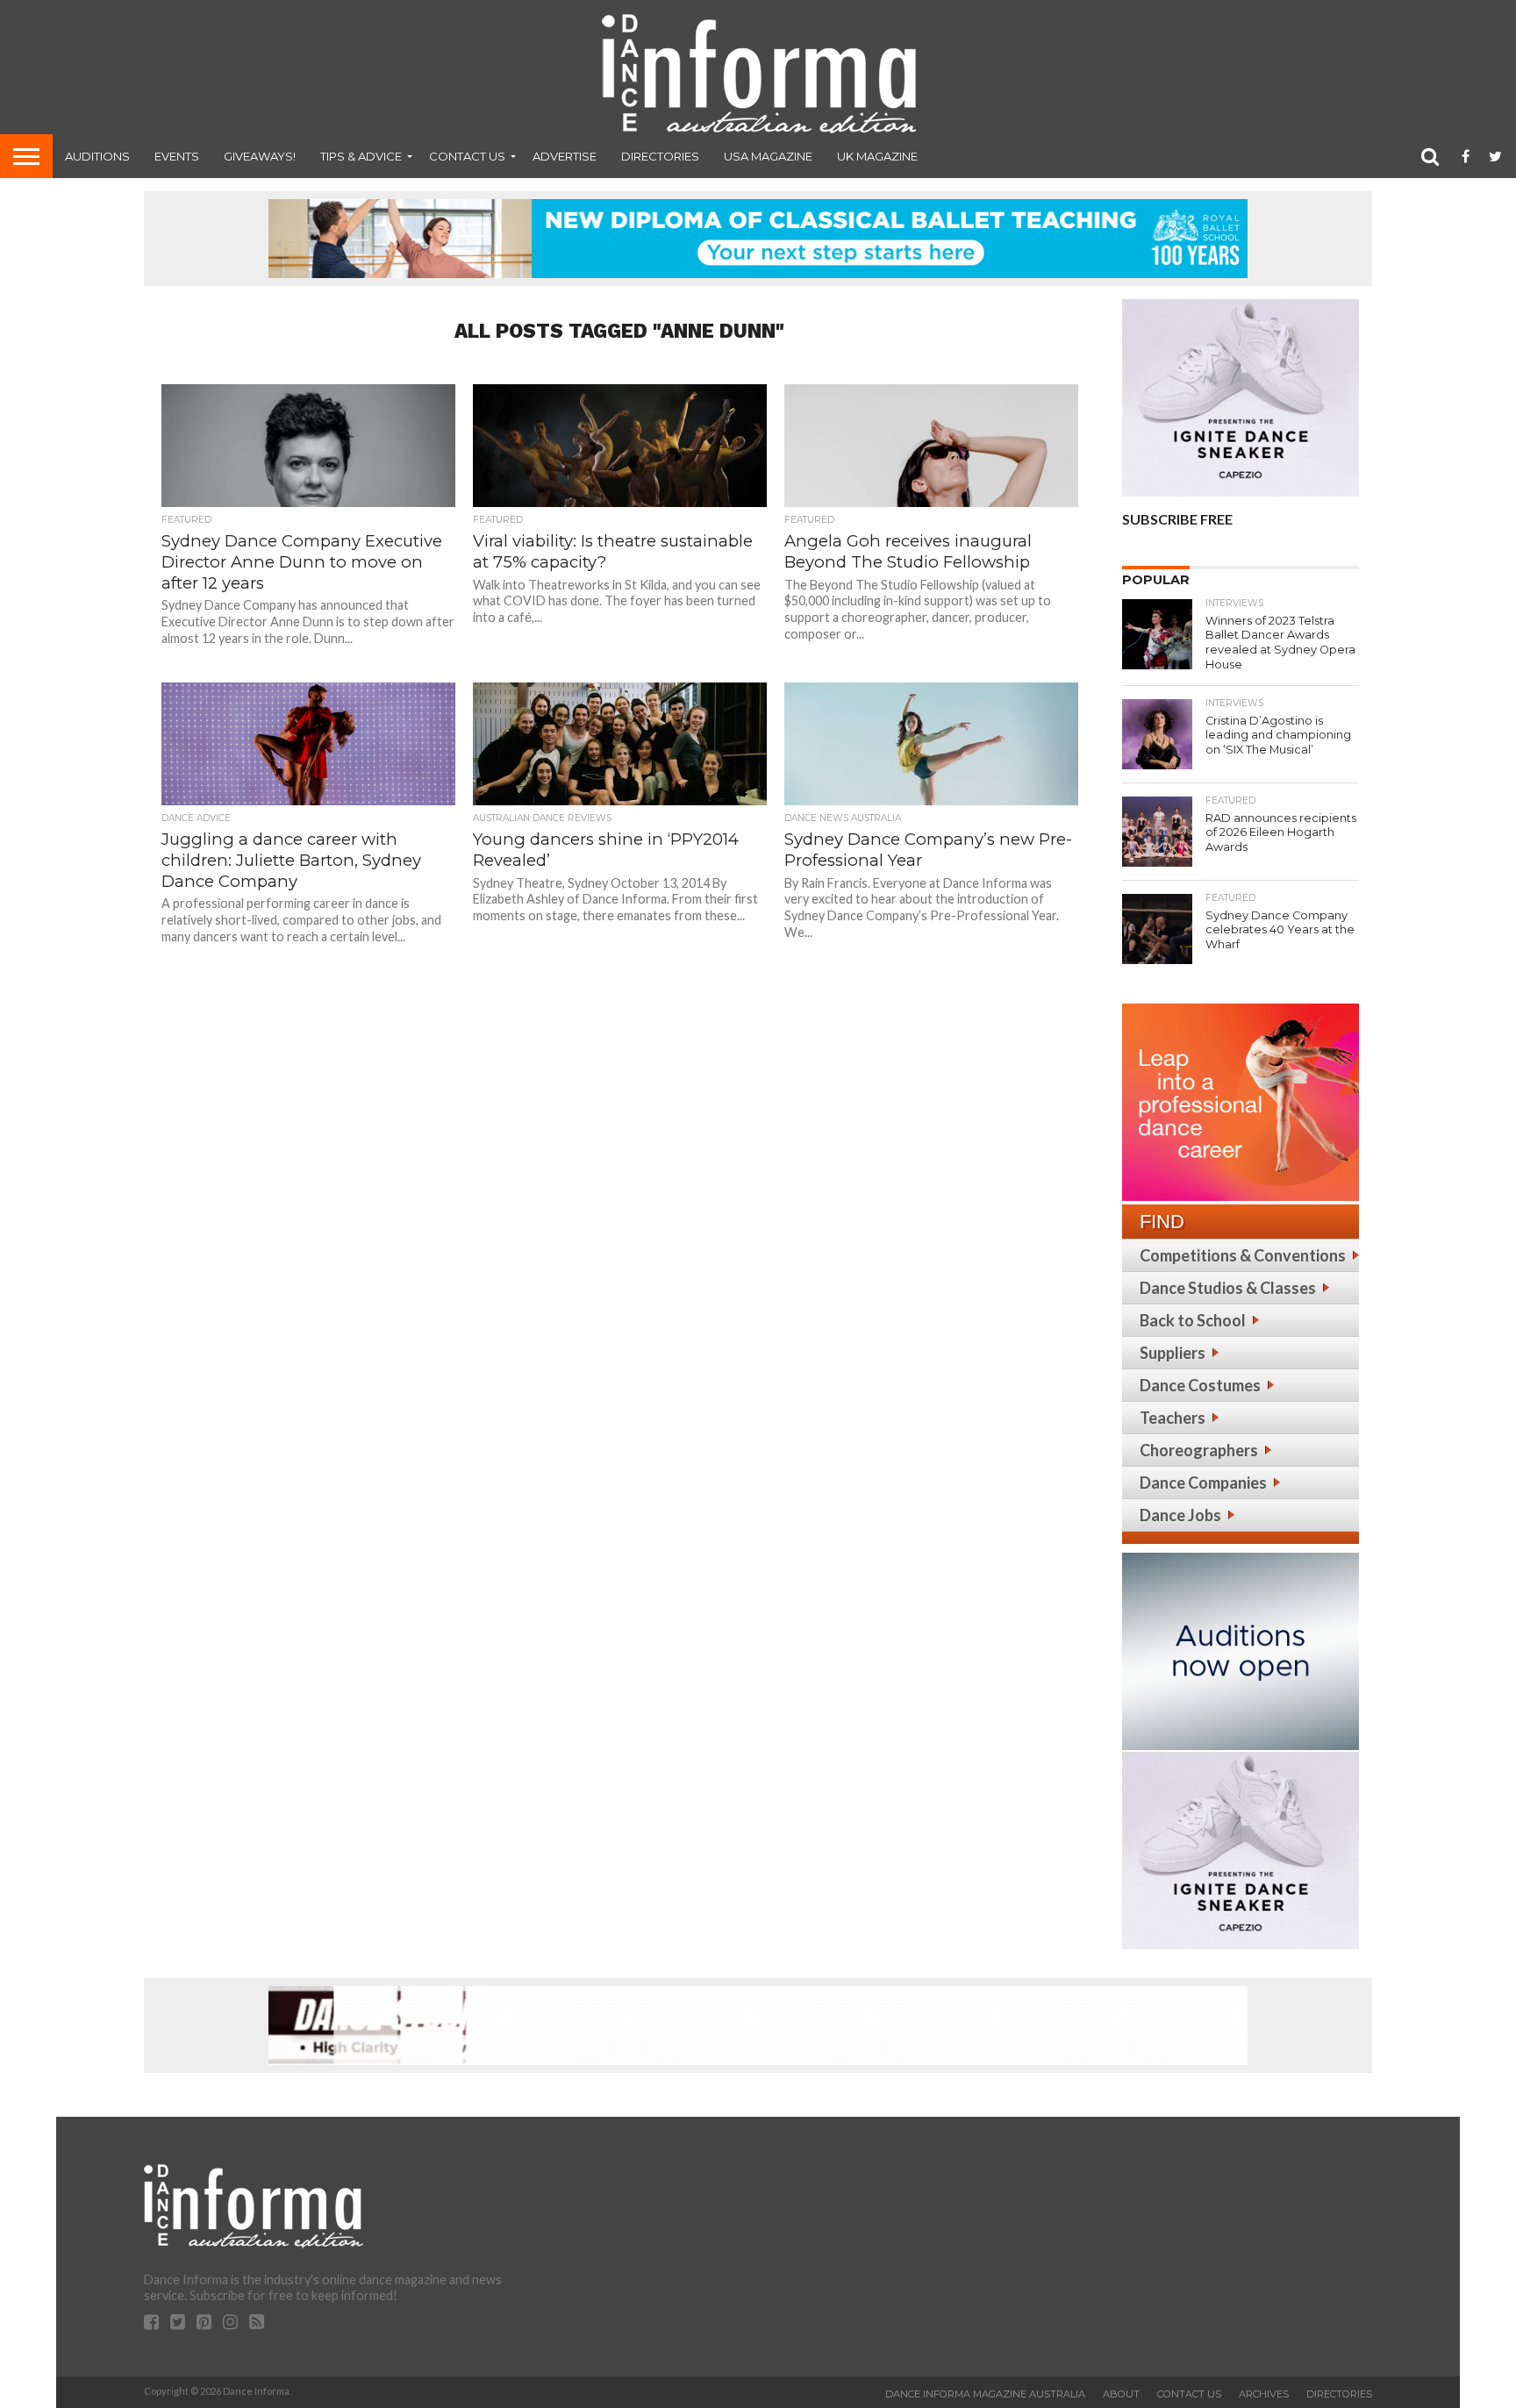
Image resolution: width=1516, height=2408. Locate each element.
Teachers (1173, 1418)
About (1121, 2394)
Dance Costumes (1200, 1385)
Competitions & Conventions (1243, 1255)
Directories (660, 156)
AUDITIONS (97, 156)
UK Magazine (877, 156)
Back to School (1193, 1320)
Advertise (565, 156)
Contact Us (467, 156)
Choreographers (1199, 1450)
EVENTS (177, 156)
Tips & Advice (361, 156)
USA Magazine (768, 156)
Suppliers (1173, 1353)
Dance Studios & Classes (1228, 1288)
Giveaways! (260, 156)
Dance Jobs (1180, 1515)
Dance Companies (1203, 1483)
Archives (1264, 2394)
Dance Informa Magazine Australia (985, 2394)
